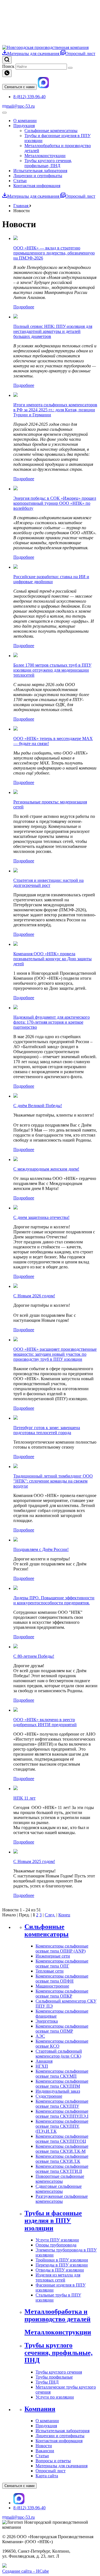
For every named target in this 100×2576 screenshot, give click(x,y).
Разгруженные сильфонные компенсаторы (62, 2199)
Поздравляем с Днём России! (41, 1549)
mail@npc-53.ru (20, 106)
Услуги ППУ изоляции (57, 2240)
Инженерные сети (53, 1956)
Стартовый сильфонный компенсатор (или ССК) (59, 2054)
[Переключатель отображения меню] (4, 113)
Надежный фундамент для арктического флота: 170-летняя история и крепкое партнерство (52, 1022)
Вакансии (45, 2451)
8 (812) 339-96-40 (29, 97)
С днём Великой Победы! (38, 1106)
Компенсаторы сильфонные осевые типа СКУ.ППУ (62, 2104)
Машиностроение (52, 1986)
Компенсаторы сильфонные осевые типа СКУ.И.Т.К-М (62, 2149)
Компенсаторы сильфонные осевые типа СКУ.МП (62, 2074)
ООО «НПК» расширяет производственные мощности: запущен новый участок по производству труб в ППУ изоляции (55, 1354)
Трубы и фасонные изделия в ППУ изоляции (53, 2221)
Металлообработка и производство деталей (57, 2315)
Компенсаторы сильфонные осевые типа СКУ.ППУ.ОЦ (62, 2139)
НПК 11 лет (24, 1798)
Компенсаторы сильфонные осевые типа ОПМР (62, 2029)
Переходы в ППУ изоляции (62, 2265)
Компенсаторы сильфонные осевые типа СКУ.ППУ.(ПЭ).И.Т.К (62, 2126)
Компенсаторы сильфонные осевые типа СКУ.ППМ (62, 2084)
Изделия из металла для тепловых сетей (58, 2277)
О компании (25, 121)
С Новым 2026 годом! (34, 1296)
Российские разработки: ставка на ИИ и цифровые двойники (51, 579)
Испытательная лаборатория (40, 171)
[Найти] (70, 68)
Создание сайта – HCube (26, 2571)
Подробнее (24, 307)
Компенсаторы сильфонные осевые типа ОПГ (62, 1963)
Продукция (24, 126)
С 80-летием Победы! (34, 1656)
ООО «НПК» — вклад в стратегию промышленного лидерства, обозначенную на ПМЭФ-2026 (54, 253)
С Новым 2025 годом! (34, 1861)
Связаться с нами (19, 87)
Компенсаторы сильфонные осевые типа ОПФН (62, 1979)
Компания (40, 2409)
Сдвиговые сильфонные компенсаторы (59, 2189)
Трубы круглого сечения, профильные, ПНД (48, 163)
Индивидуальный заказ (58, 2091)
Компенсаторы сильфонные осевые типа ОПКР (62, 1994)
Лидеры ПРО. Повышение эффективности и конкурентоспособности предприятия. (54, 1600)
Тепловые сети (50, 1971)
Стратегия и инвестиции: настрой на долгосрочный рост (48, 883)
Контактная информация (37, 186)
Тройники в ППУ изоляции (62, 2260)
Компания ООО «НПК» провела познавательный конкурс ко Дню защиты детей (52, 959)
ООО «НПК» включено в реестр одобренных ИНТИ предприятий (45, 1722)
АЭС (40, 2036)
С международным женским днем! (46, 1169)
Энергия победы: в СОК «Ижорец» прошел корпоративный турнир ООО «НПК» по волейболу (55, 503)
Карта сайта (47, 2476)
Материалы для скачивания (34, 54)
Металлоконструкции (45, 156)
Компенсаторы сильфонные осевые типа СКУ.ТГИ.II (62, 2169)
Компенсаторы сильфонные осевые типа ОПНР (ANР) (62, 1948)
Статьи (20, 181)
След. (50, 1915)
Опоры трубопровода (56, 2245)
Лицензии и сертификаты (38, 176)
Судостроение (49, 2096)
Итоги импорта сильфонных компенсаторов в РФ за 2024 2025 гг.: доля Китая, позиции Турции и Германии (55, 410)
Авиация (44, 2061)
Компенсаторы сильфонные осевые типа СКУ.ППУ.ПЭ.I (62, 2114)
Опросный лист (80, 54)
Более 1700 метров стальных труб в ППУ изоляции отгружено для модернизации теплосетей (52, 670)
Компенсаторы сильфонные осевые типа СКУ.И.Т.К (62, 2159)
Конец (64, 1915)
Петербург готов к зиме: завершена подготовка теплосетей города (47, 1430)
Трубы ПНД (47, 2382)
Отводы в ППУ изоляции (60, 2270)
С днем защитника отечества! (41, 1217)
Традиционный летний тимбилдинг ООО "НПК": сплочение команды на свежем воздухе (53, 1481)
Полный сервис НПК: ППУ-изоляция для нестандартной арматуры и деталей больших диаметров (53, 331)
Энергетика (47, 2021)
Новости (44, 2446)
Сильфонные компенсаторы (51, 131)
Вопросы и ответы (53, 2461)
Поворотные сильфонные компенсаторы (60, 2179)
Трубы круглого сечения (59, 2372)
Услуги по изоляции (55, 2397)
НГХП (42, 2066)
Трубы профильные (54, 2377)
